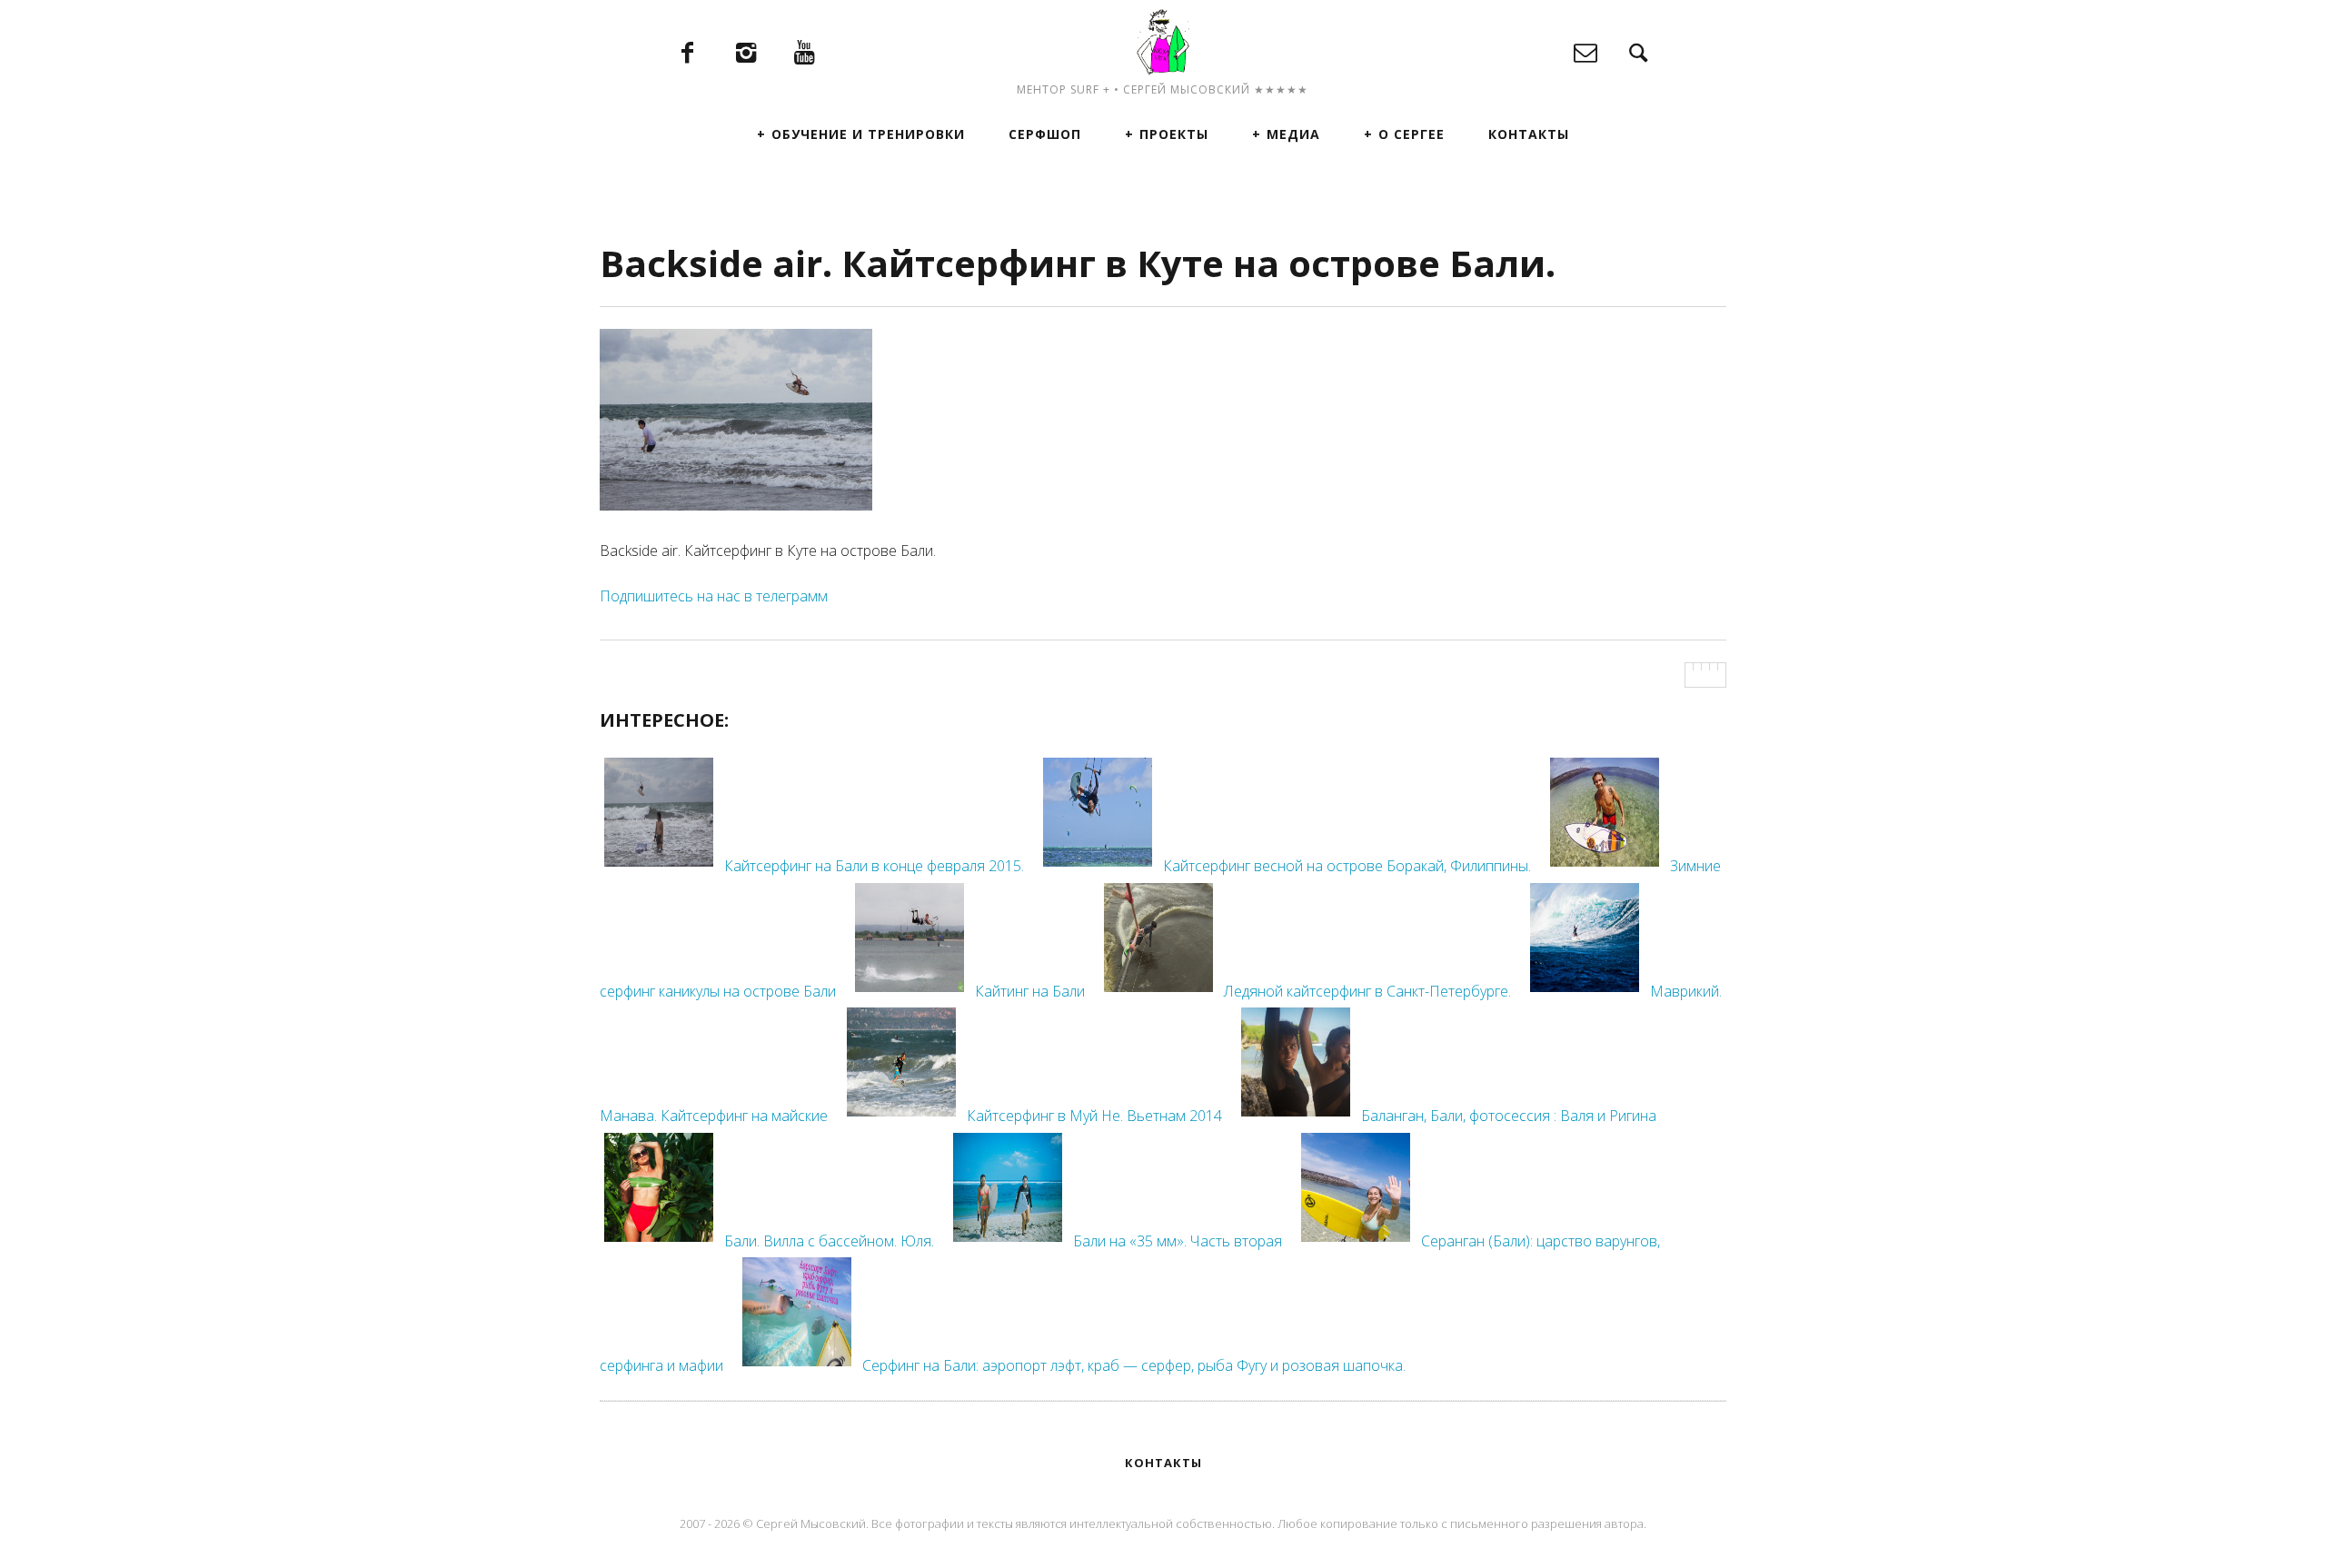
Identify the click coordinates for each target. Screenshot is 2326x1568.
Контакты (1529, 134)
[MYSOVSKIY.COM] (1163, 41)
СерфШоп (1045, 134)
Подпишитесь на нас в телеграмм (714, 596)
